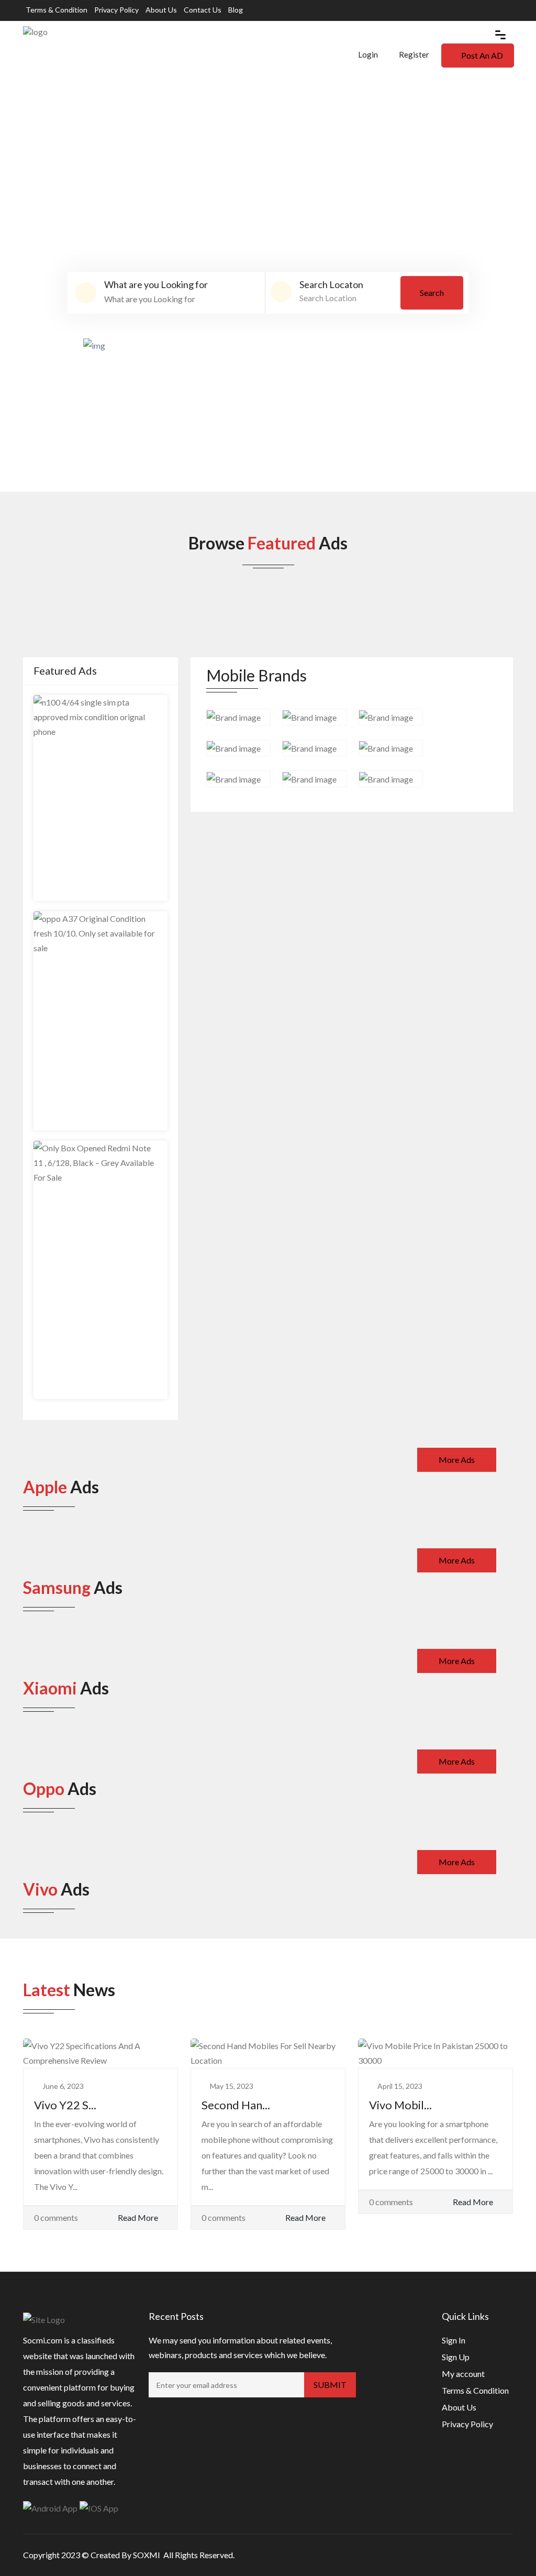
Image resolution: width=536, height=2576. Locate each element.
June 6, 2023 (63, 2086)
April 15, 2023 (400, 2086)
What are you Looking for (156, 284)
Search (432, 293)
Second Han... (236, 2105)
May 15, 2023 (232, 2086)
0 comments (56, 2217)
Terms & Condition (57, 10)
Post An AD (482, 55)
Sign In (454, 2340)
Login (367, 54)
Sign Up (456, 2357)
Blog (236, 10)
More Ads (457, 1460)
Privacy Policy (116, 10)
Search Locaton (331, 284)
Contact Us (203, 10)
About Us (161, 10)
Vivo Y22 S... (65, 2105)
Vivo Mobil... (400, 2105)
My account (463, 2374)
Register (414, 54)
